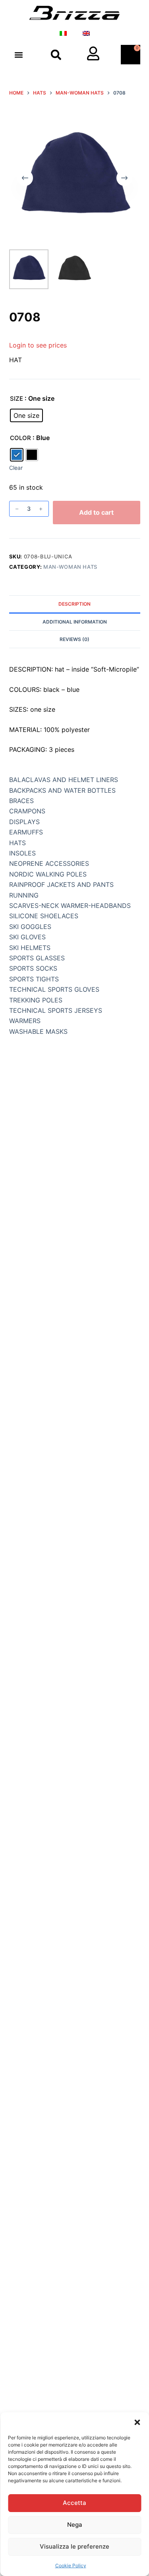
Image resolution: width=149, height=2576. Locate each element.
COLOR (20, 438)
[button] (137, 2422)
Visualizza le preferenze (74, 2546)
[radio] (26, 415)
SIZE (16, 399)
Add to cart (96, 512)
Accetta (74, 2503)
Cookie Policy (71, 2565)
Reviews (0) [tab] (74, 639)
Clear (16, 468)
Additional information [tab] (75, 622)
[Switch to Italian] (63, 33)
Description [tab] (74, 604)
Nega (75, 2525)
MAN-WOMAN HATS (70, 567)
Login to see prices (38, 345)
